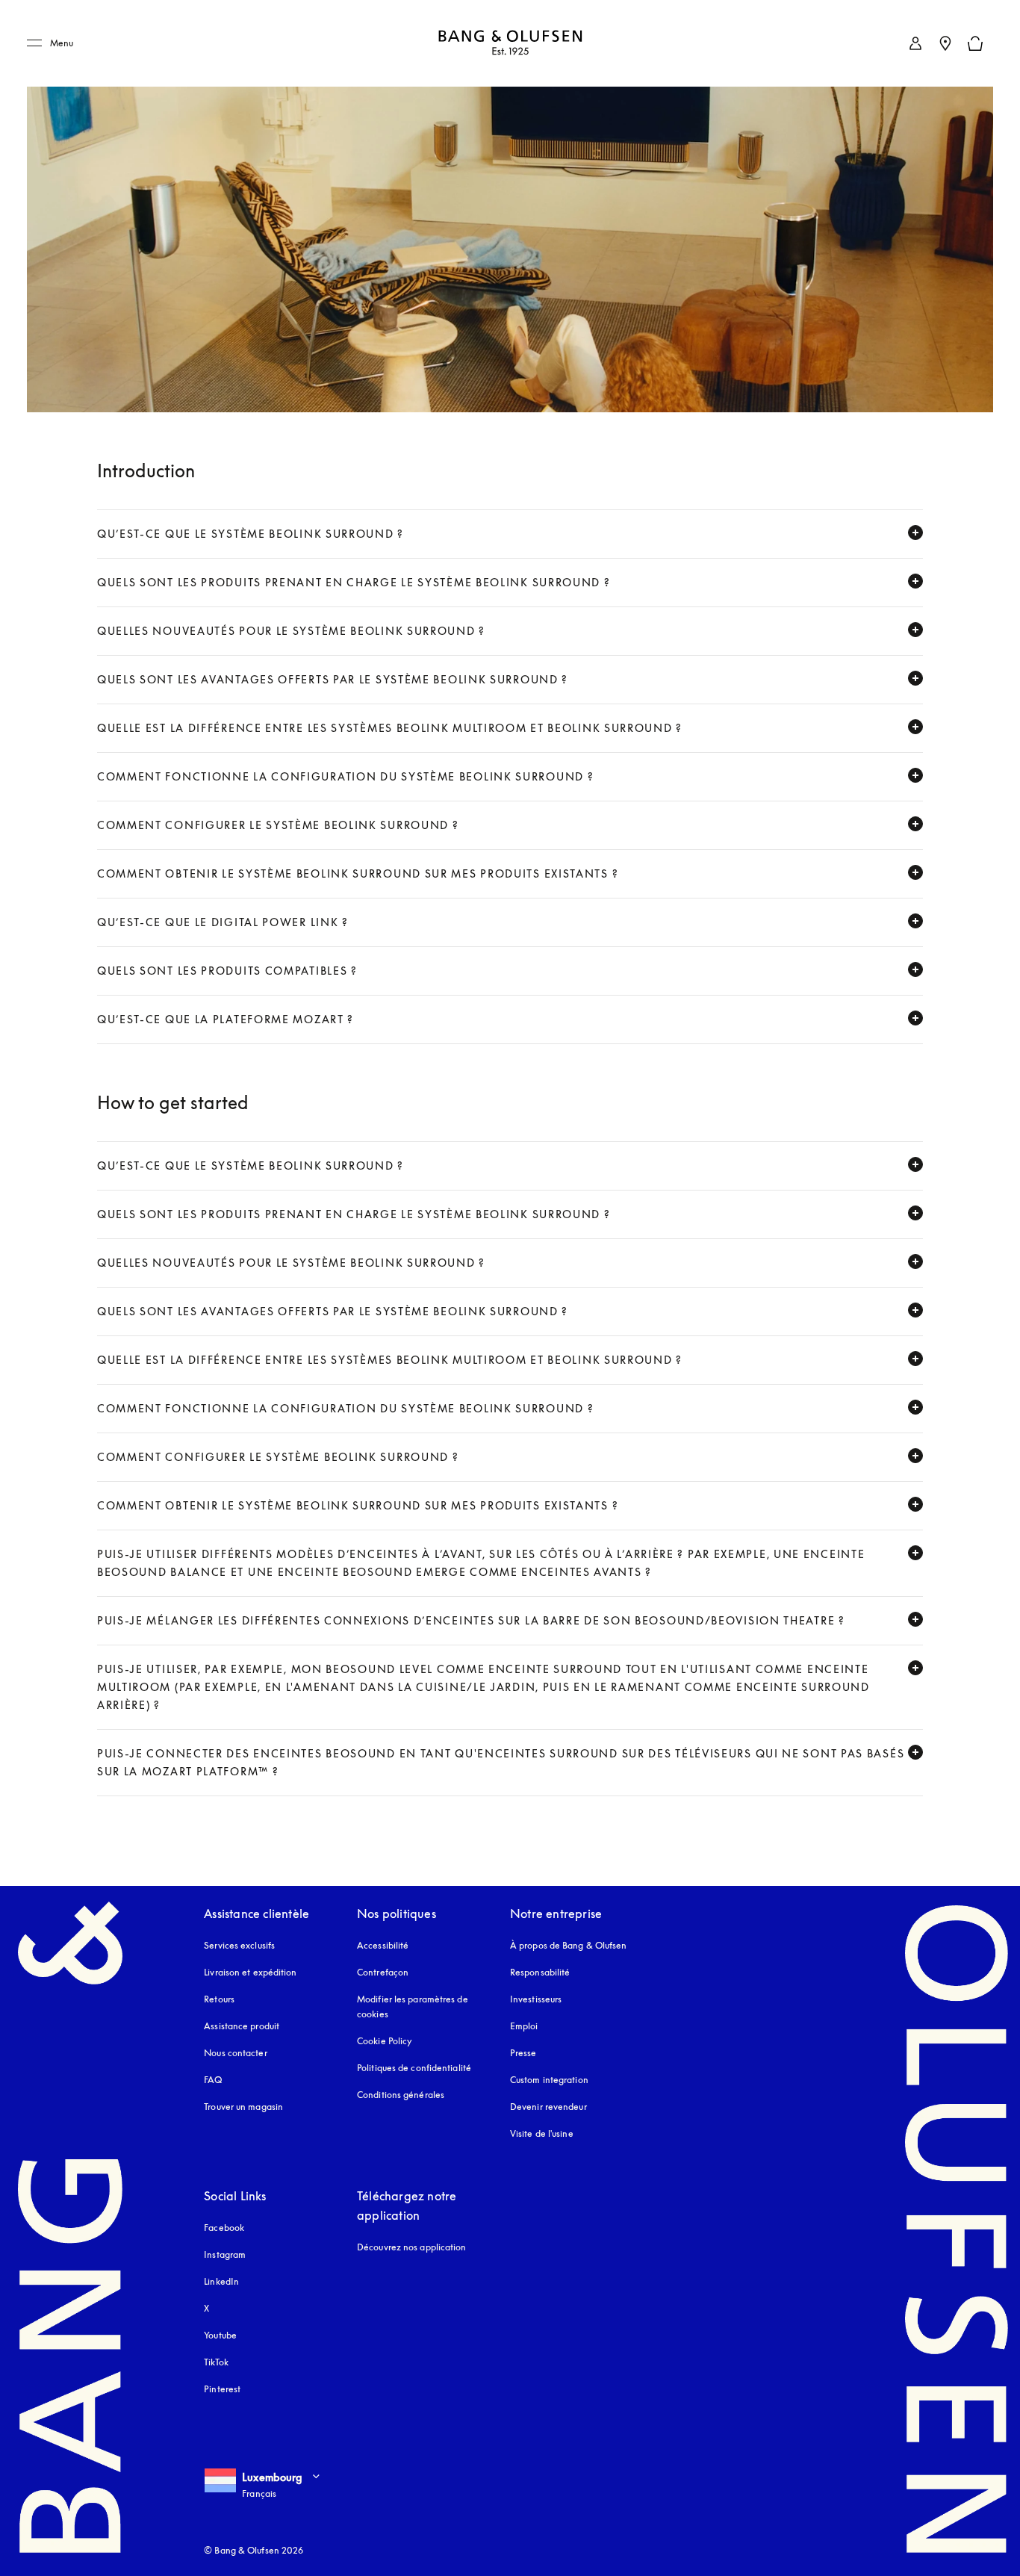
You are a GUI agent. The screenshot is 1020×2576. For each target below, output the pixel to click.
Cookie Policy (385, 2041)
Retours (219, 1999)
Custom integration (549, 2080)
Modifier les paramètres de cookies (413, 2007)
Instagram (225, 2254)
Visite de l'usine (542, 2133)
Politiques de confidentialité (414, 2068)
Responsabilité (540, 1972)
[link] (915, 43)
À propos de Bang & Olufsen (569, 1945)
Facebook (224, 2228)
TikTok (216, 2362)
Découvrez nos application (412, 2247)
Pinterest (222, 2389)
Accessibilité (383, 1945)
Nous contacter (235, 2053)
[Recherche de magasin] (945, 43)
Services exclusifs (239, 1945)
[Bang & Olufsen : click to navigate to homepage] (510, 44)
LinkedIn (221, 2281)
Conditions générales (401, 2095)
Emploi (524, 2026)
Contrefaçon (383, 1972)
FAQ (213, 2080)
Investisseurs (536, 1999)
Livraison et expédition (250, 1972)
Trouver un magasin (243, 2107)
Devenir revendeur (548, 2107)
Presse (523, 2053)
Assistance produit (242, 2026)
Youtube (220, 2335)
